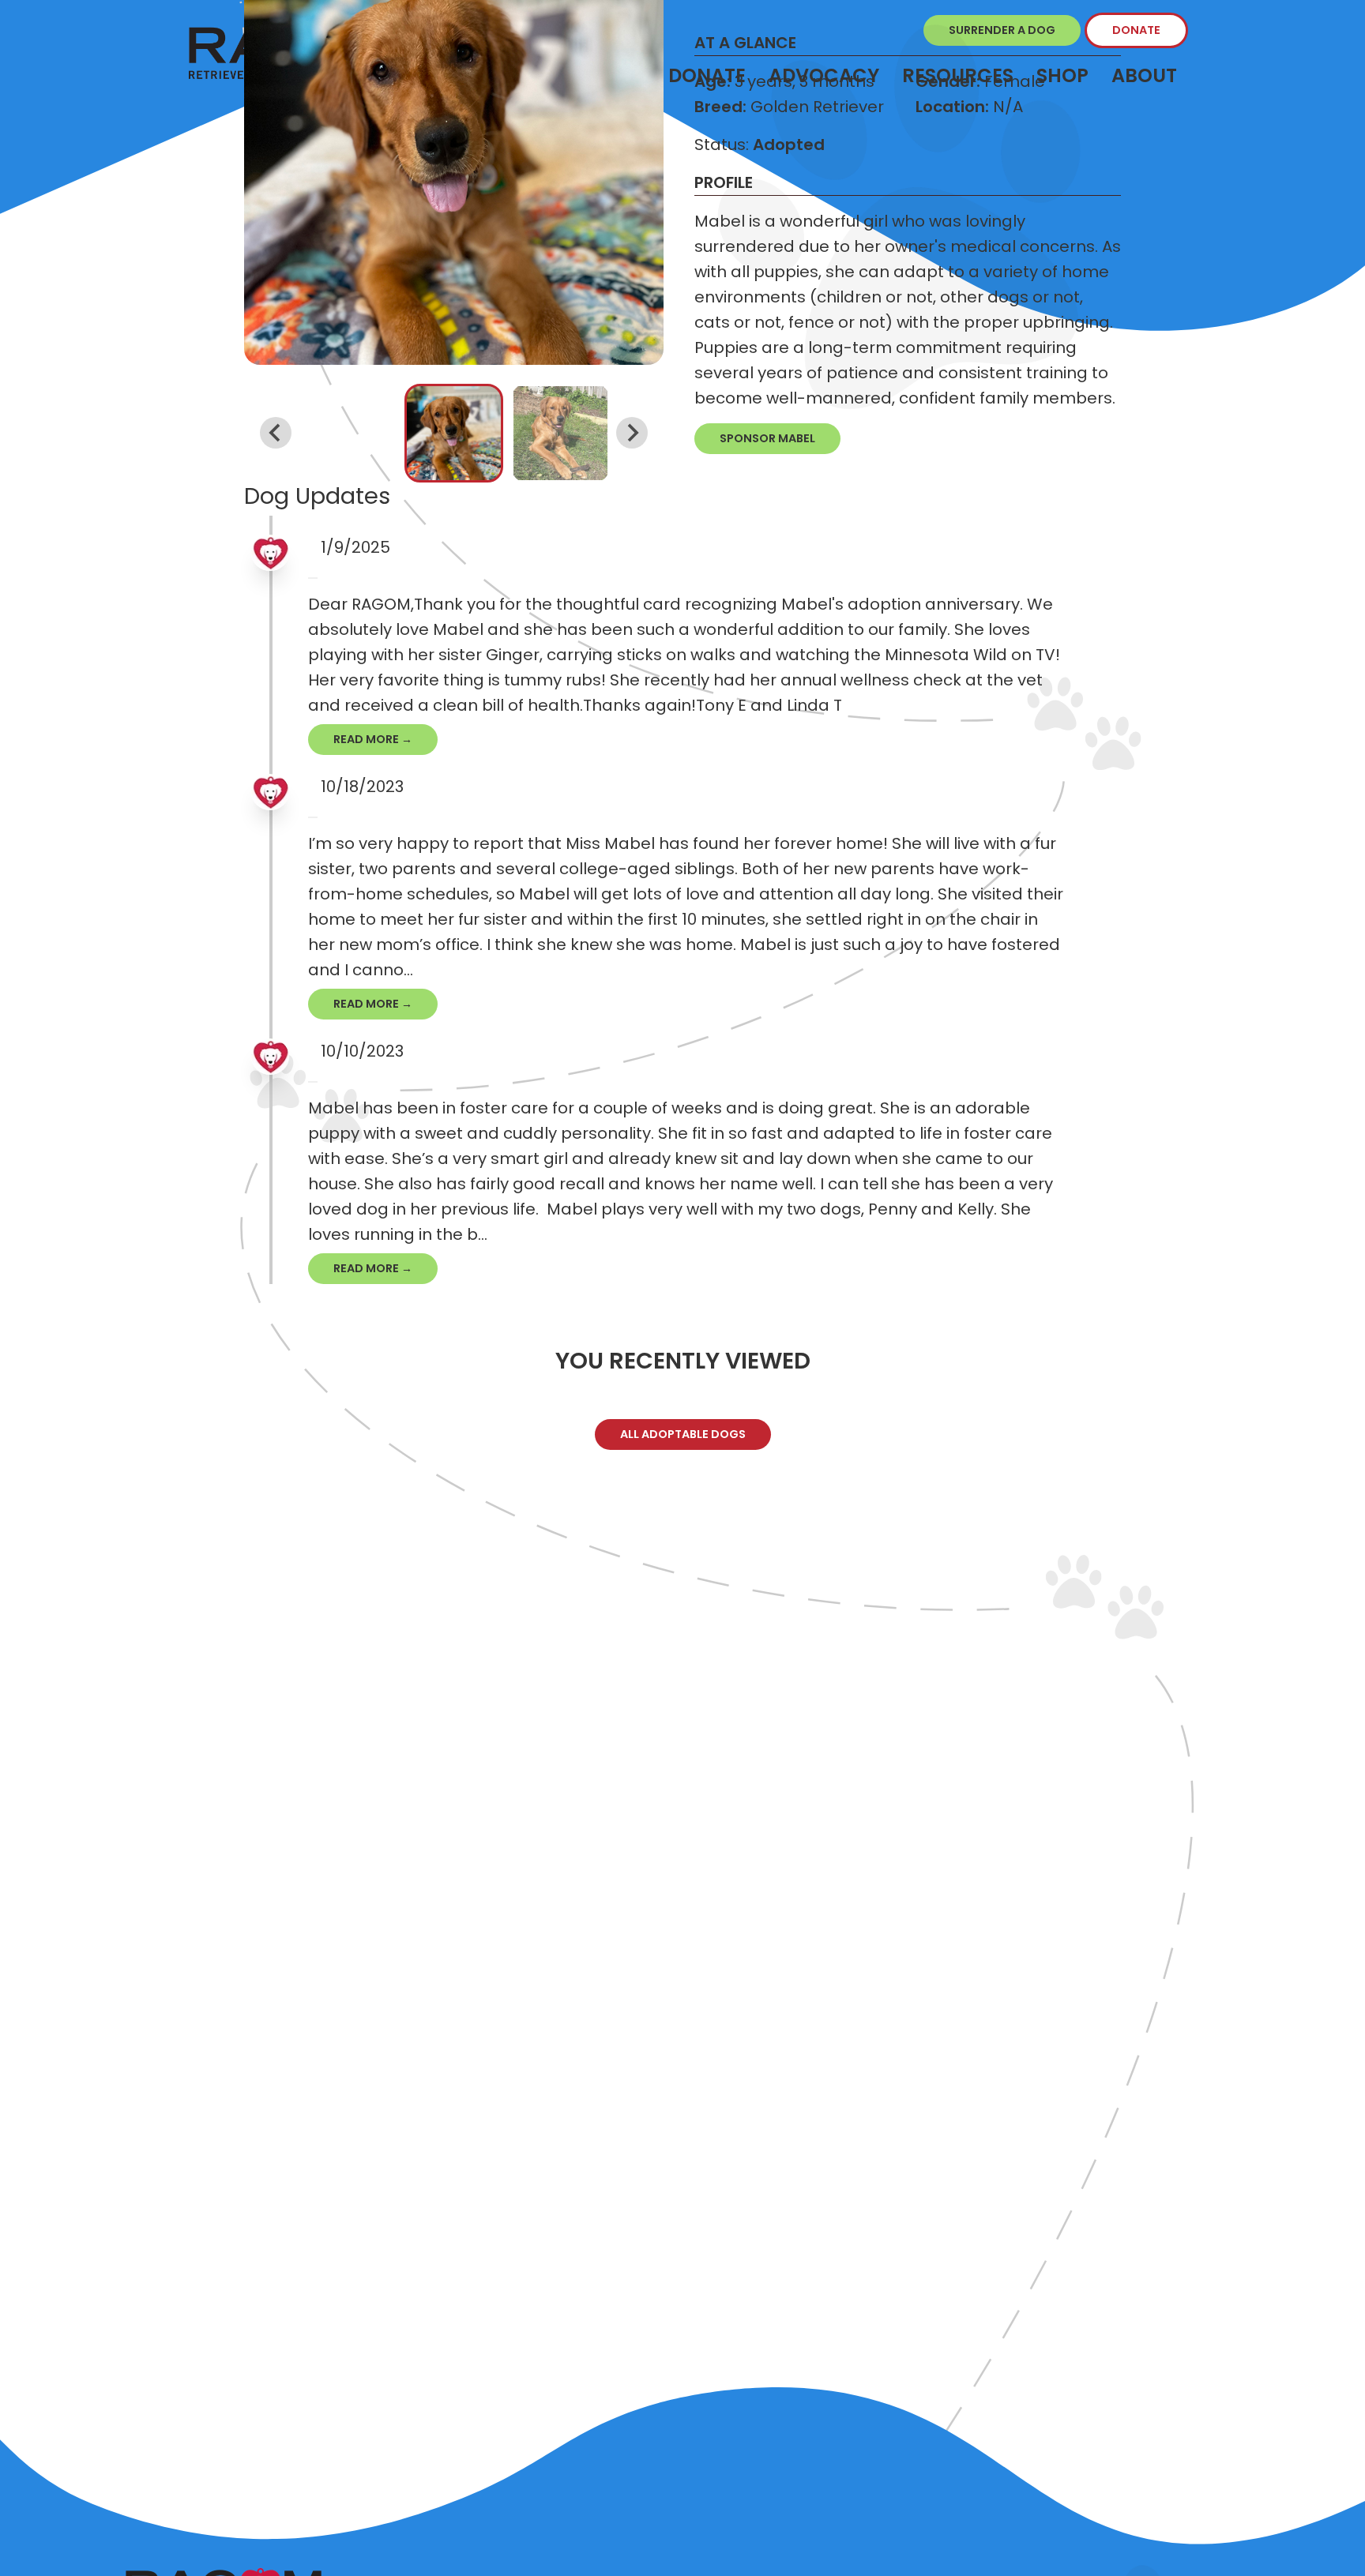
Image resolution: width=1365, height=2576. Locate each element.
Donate (1136, 30)
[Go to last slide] (276, 433)
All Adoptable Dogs (683, 1434)
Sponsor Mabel (767, 438)
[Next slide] (632, 433)
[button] (454, 433)
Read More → (373, 739)
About (1144, 75)
